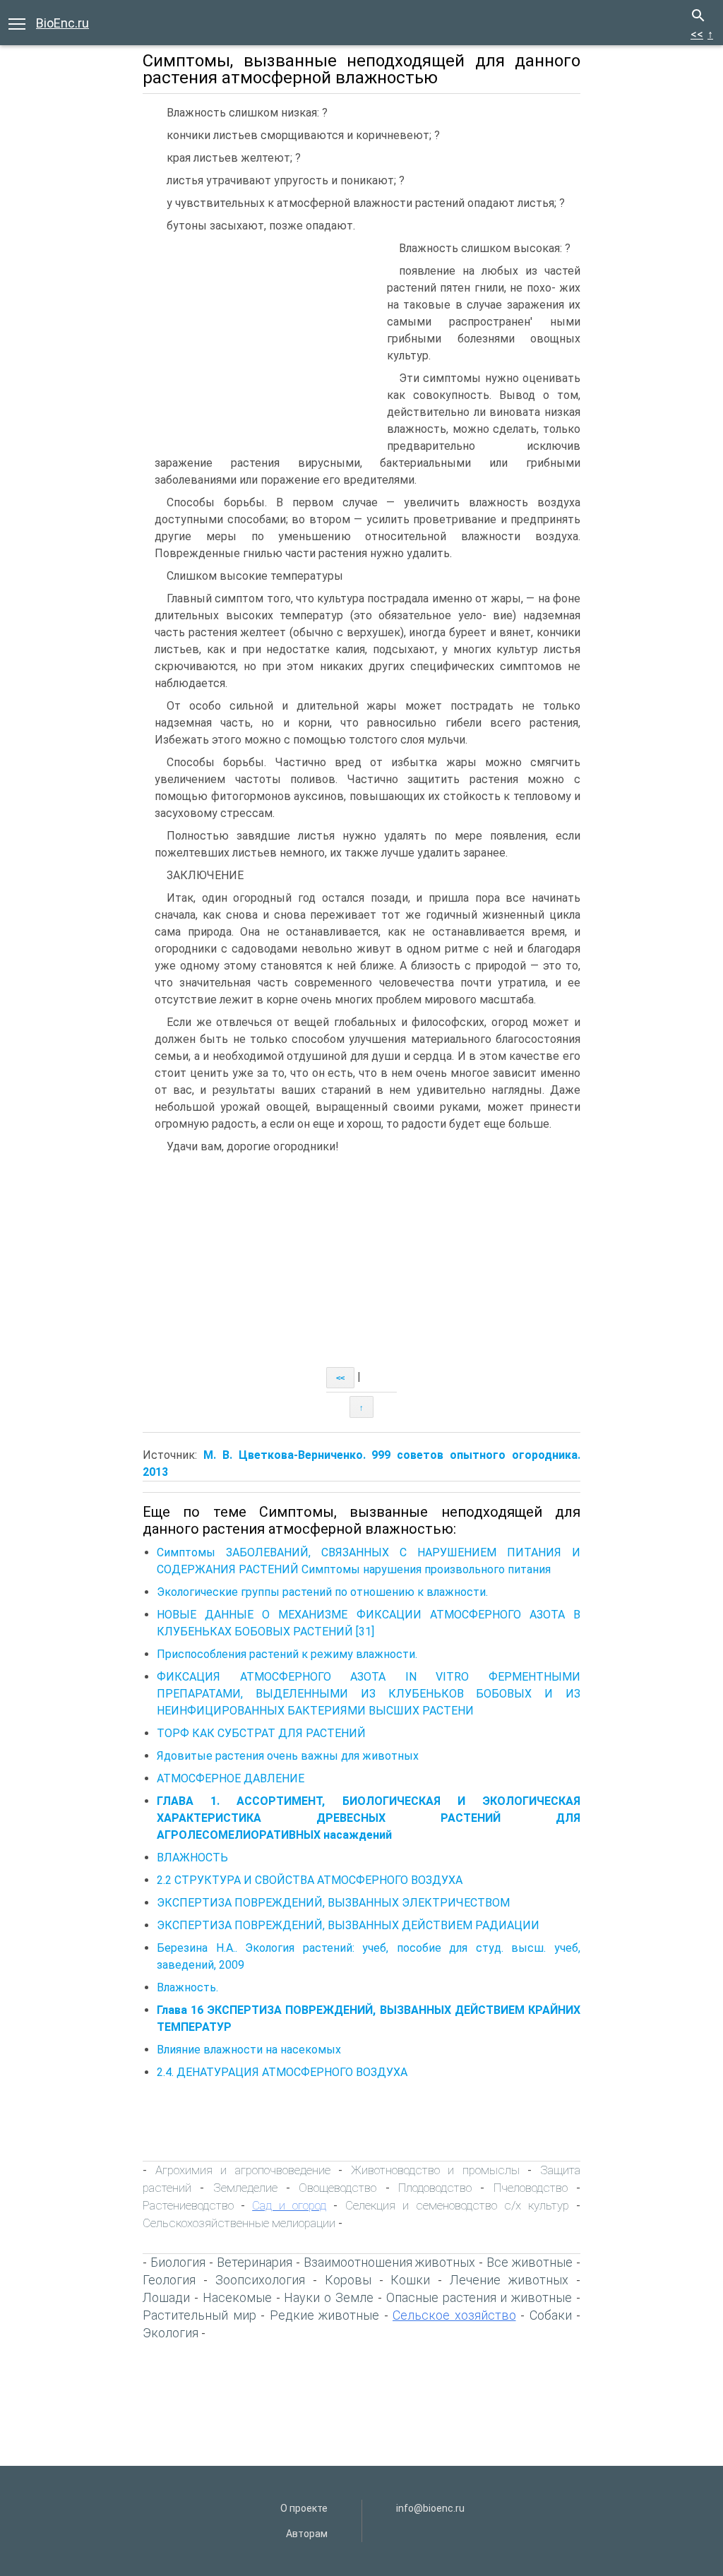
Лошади (166, 2297)
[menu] (17, 23)
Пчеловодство (531, 2188)
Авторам (307, 2534)
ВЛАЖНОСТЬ (192, 1858)
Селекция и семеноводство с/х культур (457, 2205)
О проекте (304, 2508)
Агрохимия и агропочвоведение (243, 2170)
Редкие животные (325, 2315)
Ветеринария (255, 2262)
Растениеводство (188, 2205)
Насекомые (237, 2297)
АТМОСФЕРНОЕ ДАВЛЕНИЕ (231, 1778)
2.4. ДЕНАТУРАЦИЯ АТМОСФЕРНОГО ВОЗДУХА (282, 2072)
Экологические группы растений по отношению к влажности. (324, 1592)
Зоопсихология (260, 2280)
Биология (178, 2262)
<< (697, 34)
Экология (171, 2333)
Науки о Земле (329, 2297)
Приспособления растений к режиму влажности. (288, 1654)
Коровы (348, 2280)
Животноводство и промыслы (435, 2170)
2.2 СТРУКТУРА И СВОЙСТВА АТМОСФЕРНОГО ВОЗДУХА (310, 1880)
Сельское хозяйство (454, 2315)
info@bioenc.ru (430, 2508)
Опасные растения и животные (479, 2297)
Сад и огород (289, 2205)
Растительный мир (199, 2315)
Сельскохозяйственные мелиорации (239, 2223)
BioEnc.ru (62, 23)
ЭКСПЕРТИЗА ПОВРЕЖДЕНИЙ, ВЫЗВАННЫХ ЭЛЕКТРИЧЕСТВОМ (333, 1903)
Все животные (530, 2262)
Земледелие (245, 2188)
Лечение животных (509, 2280)
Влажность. (187, 1987)
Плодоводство (435, 2188)
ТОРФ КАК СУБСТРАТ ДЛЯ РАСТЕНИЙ (261, 1733)
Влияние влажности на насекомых (249, 2050)
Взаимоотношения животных (390, 2262)
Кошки (410, 2280)
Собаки (551, 2315)
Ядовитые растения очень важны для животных (288, 1756)
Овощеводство (337, 2188)
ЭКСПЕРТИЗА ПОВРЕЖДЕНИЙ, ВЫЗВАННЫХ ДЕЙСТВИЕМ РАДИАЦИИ (348, 1925)
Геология (169, 2280)
